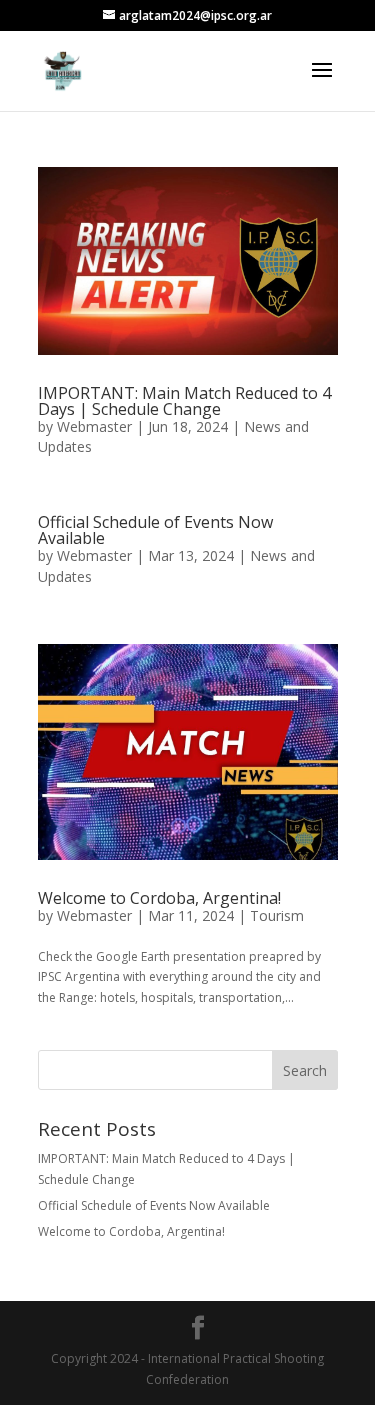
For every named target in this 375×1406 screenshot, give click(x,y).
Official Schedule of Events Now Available (155, 530)
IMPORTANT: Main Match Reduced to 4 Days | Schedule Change (184, 401)
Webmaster (94, 426)
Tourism (277, 915)
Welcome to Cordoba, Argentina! (159, 898)
